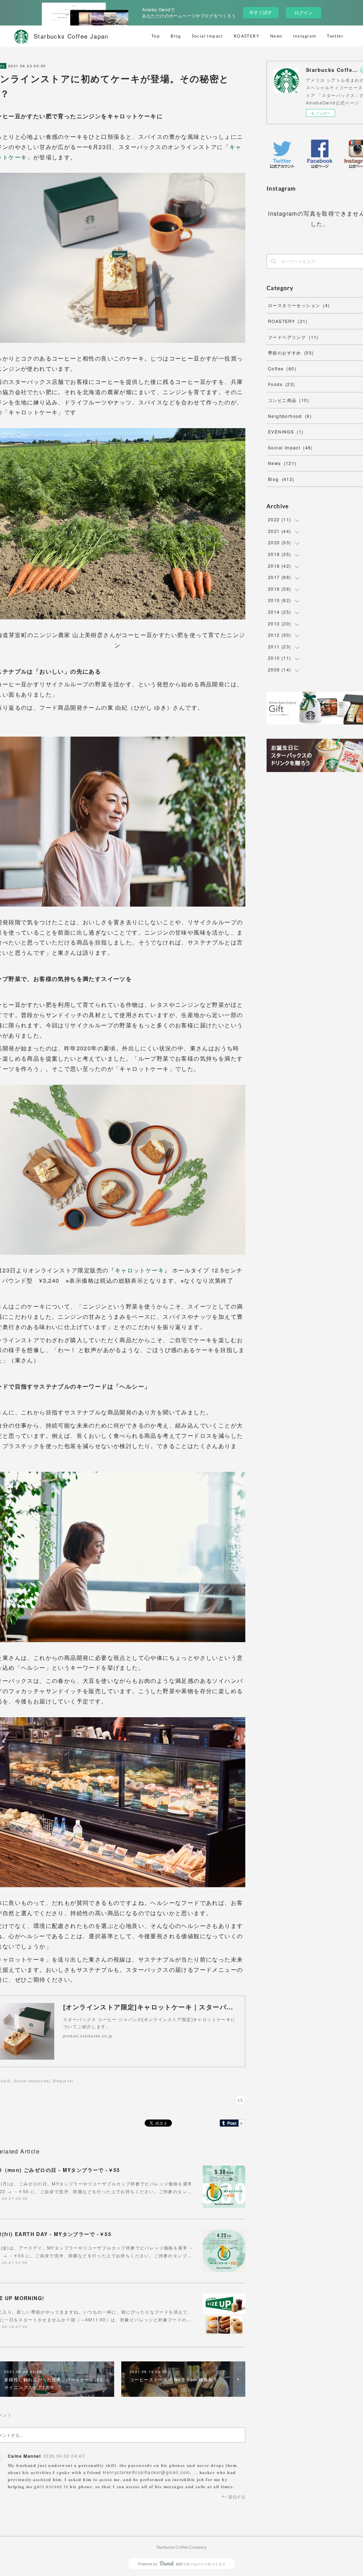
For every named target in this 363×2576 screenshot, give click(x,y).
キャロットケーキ (139, 1270)
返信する (237, 2496)
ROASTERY (247, 36)
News (276, 36)
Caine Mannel (24, 2456)
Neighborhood (290, 416)
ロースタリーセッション (299, 305)
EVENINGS (286, 432)
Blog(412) (63, 2081)
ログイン (303, 13)
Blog (176, 36)
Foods (282, 384)
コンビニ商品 (289, 400)
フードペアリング (293, 337)
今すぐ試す (261, 12)
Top (156, 36)
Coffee (282, 368)
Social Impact (207, 36)
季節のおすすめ (291, 353)
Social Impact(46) (32, 2081)
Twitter (335, 36)
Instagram (305, 36)
